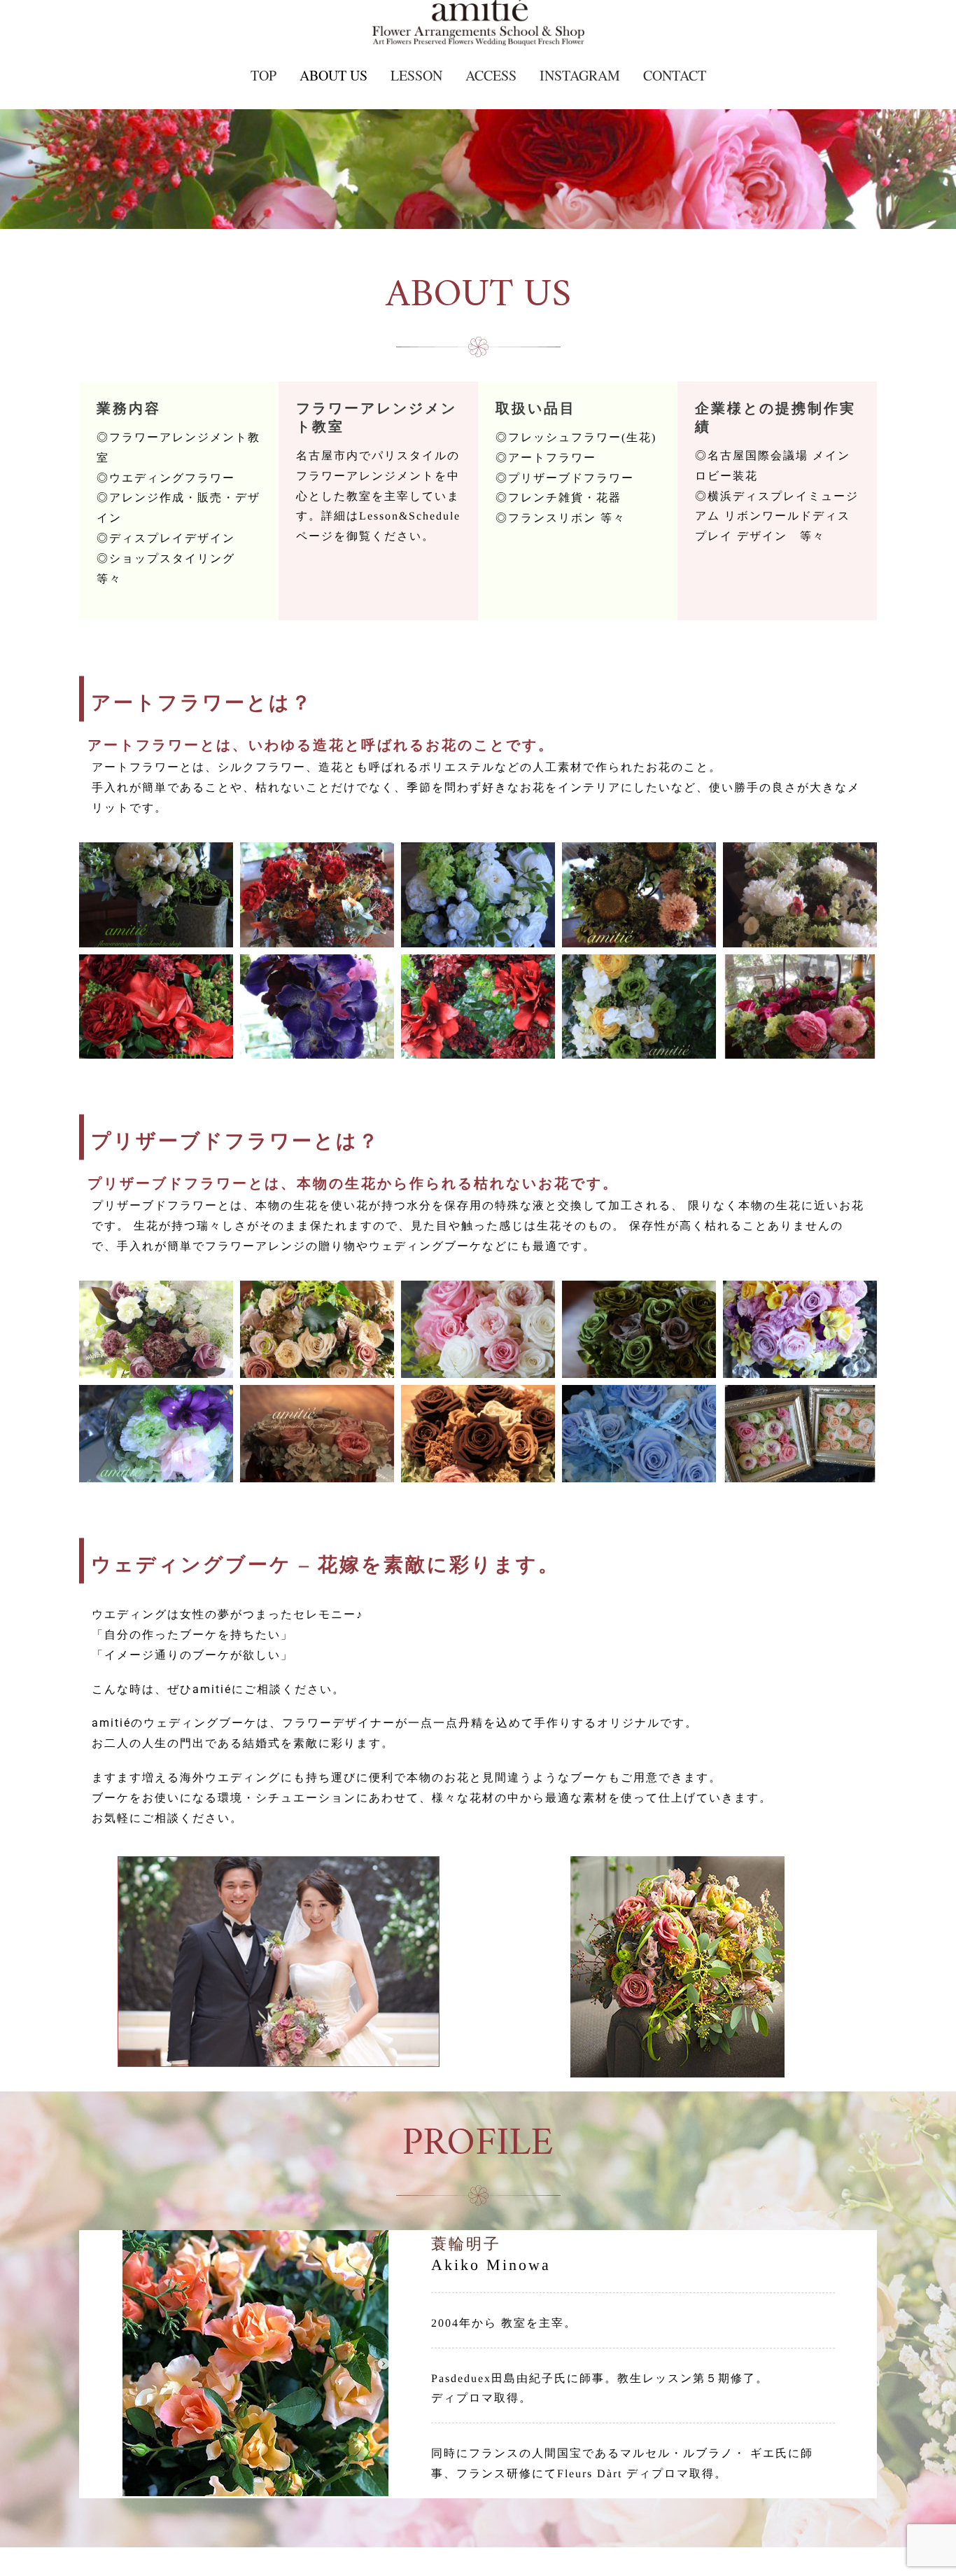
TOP (263, 75)
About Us (333, 75)
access (491, 75)
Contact (675, 75)
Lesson (416, 75)
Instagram (580, 75)
